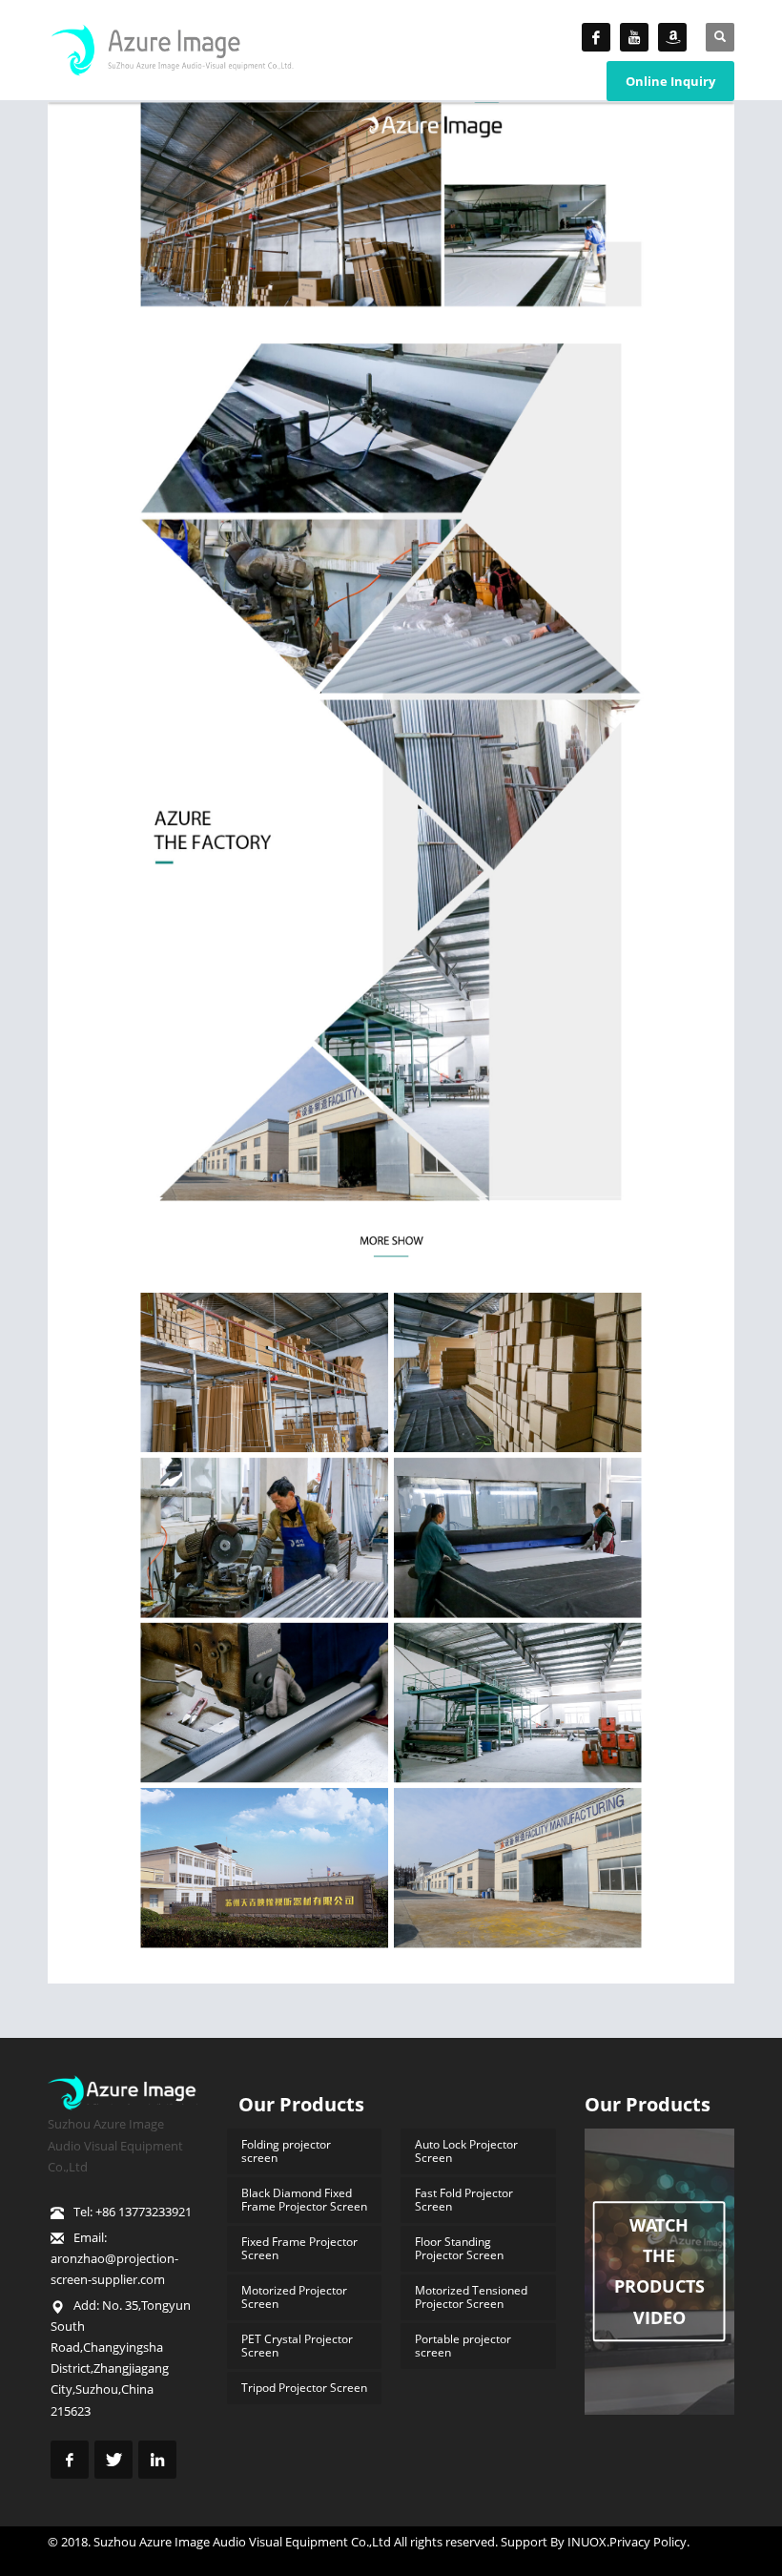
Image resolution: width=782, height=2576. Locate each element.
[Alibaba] (672, 37)
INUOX (587, 2542)
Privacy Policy (648, 2542)
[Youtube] (634, 37)
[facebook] (596, 37)
